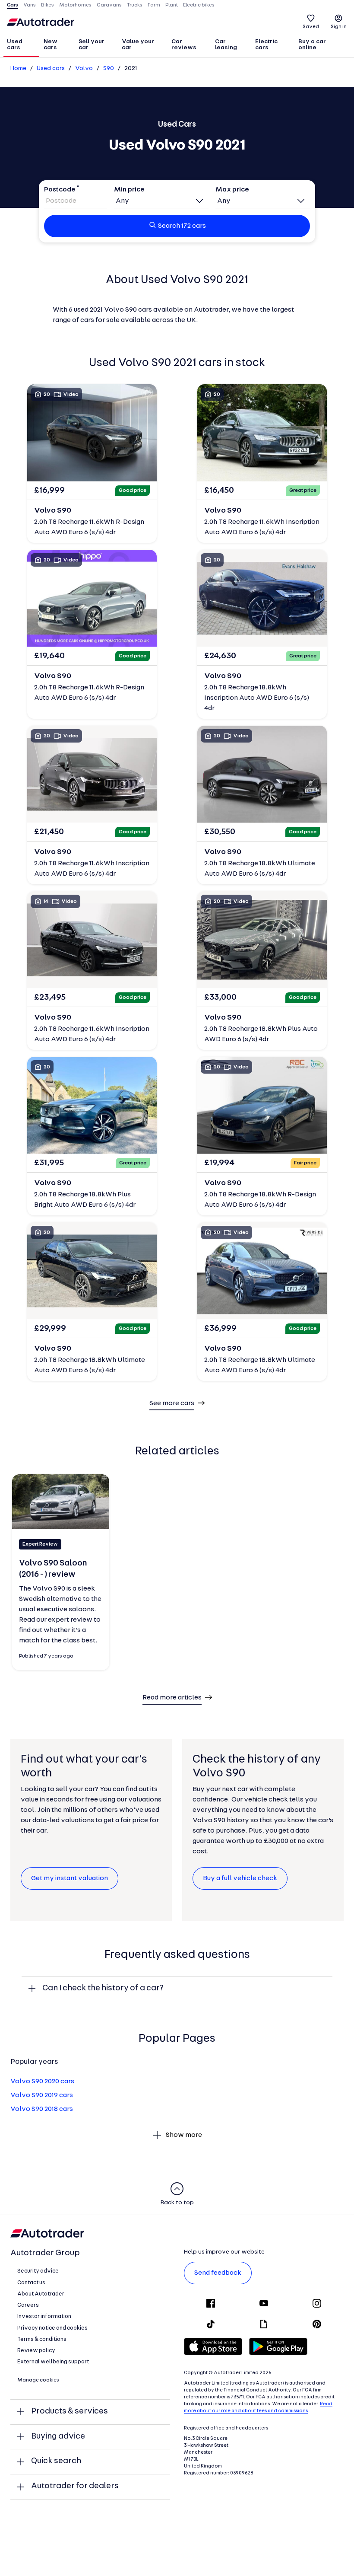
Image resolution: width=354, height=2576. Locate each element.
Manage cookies (38, 2380)
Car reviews (184, 45)
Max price (232, 190)
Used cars (15, 45)
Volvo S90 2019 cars (42, 2095)
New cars (51, 45)
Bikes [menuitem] (47, 5)
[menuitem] (21, 45)
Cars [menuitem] (13, 5)
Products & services (70, 2412)
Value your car (138, 45)
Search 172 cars (182, 226)
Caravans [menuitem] (109, 5)
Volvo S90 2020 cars (42, 2082)
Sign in (339, 27)
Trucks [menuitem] (135, 5)
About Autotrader (41, 2294)
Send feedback (218, 2273)
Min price (129, 190)
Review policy (36, 2351)
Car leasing (226, 45)
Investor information (44, 2316)
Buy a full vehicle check (240, 1878)
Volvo (84, 69)
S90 (109, 69)
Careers (28, 2305)
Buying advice (58, 2437)
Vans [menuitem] (30, 5)
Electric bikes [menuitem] (199, 5)
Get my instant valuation (70, 1878)
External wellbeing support (53, 2362)
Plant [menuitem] (172, 5)
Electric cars (266, 45)
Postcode (60, 190)
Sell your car (92, 45)
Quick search (56, 2461)
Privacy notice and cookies (52, 2328)
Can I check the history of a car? (103, 1988)
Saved (311, 27)
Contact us (31, 2283)
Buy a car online (312, 45)
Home (18, 69)
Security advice (38, 2271)
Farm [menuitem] (154, 5)
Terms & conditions (42, 2339)
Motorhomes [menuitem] (75, 5)
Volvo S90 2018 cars (42, 2109)
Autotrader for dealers (75, 2486)
